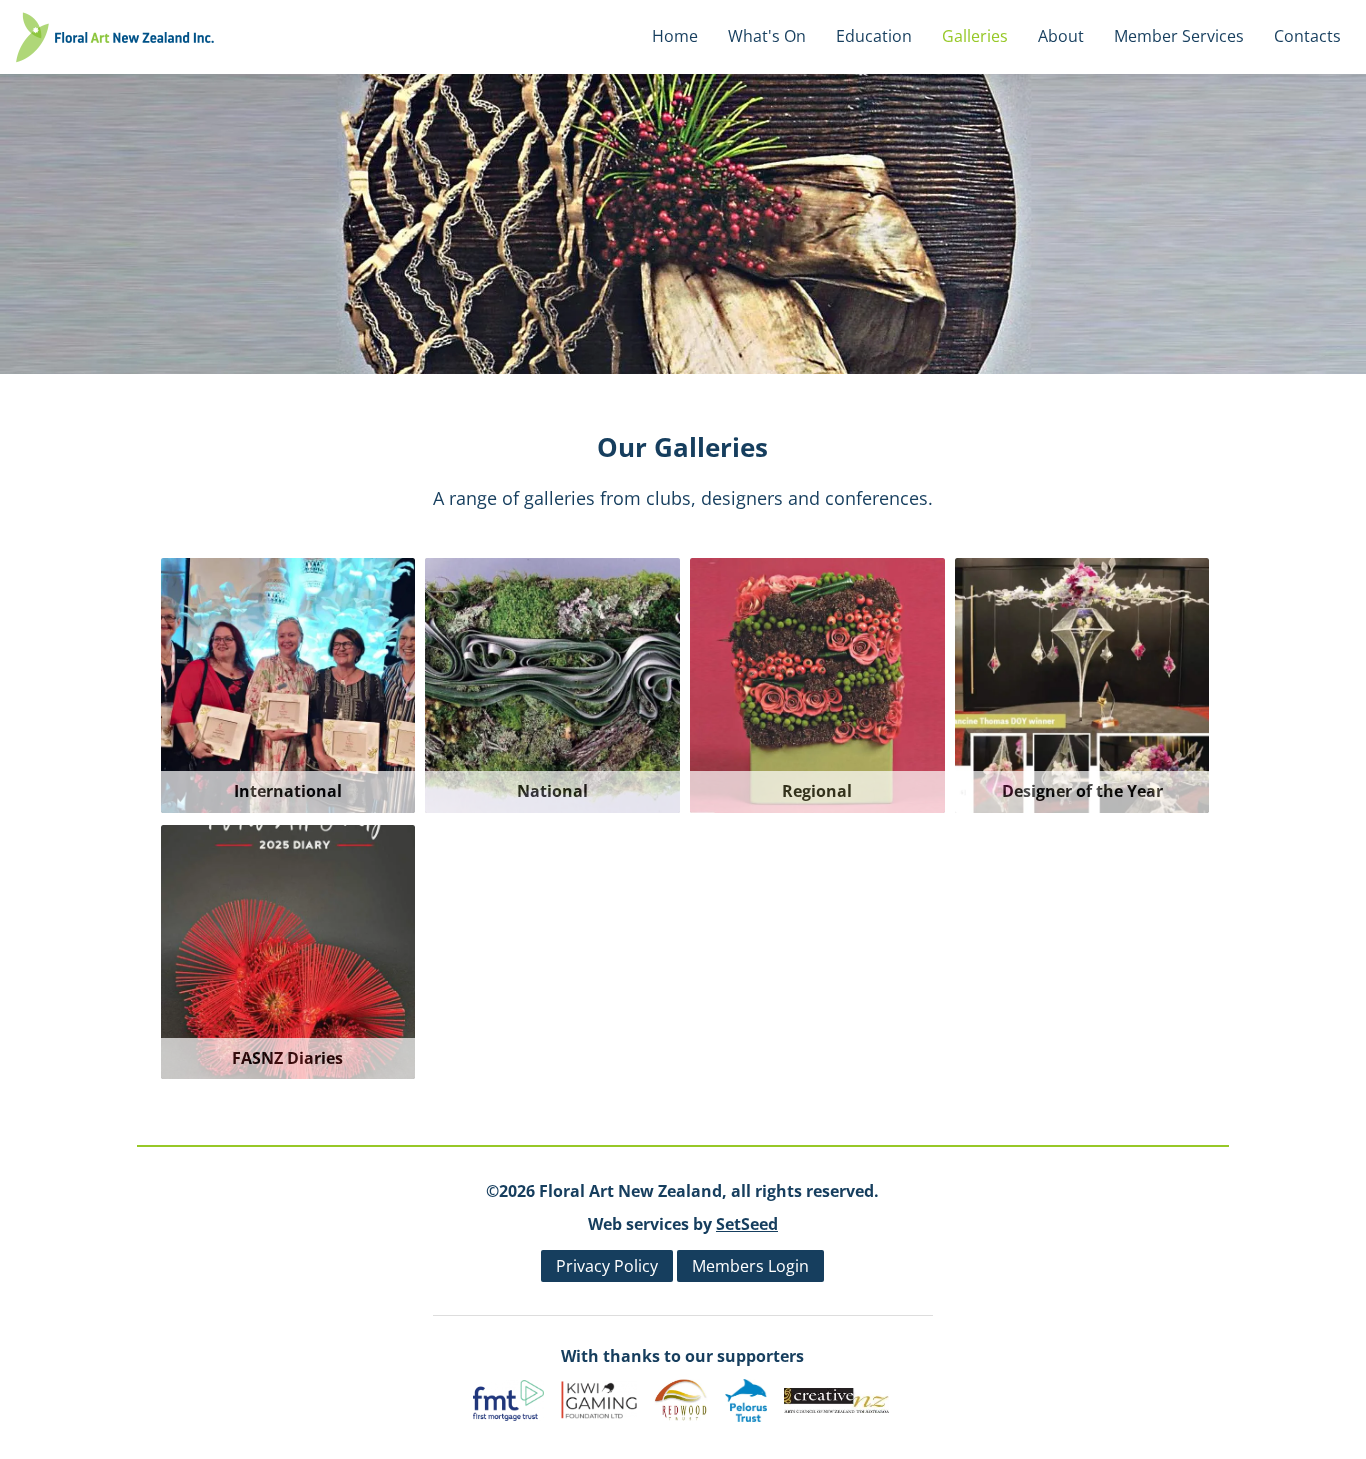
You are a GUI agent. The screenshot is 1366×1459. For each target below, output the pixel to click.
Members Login (750, 1266)
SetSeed (747, 1224)
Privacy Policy (607, 1266)
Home (675, 36)
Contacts (1307, 36)
